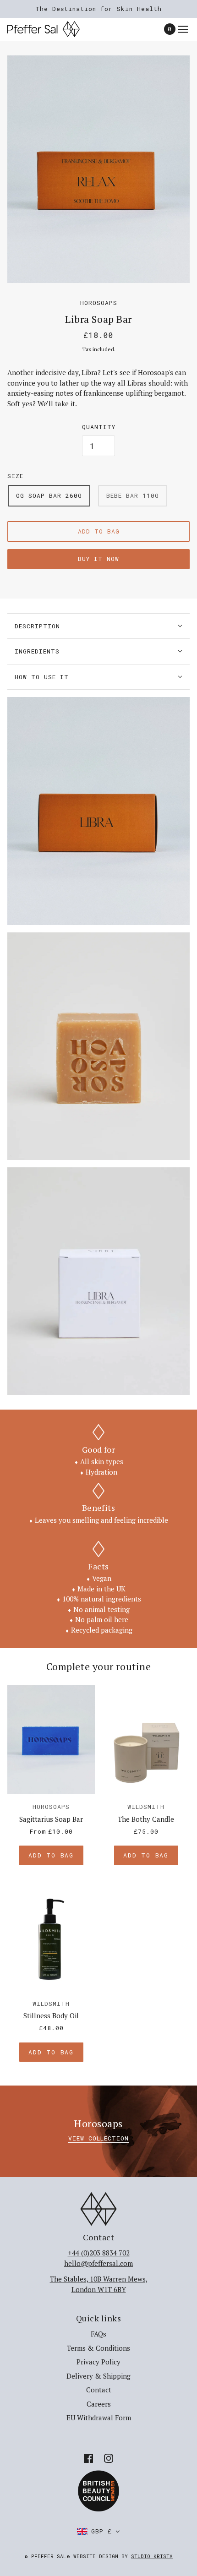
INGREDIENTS (37, 651)
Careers (99, 2404)
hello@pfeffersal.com (98, 2263)
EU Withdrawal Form (99, 2418)
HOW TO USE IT (42, 677)
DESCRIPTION (37, 626)
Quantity (99, 427)
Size (15, 476)
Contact (99, 2390)
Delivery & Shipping (98, 2376)
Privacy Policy (98, 2362)
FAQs (98, 2334)
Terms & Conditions (98, 2348)
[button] (98, 2531)
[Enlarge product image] (98, 169)
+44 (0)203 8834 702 (99, 2253)
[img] (88, 2458)
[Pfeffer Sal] (52, 29)
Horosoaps (99, 303)
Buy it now (98, 559)
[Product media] (98, 811)
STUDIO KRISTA (152, 2556)
